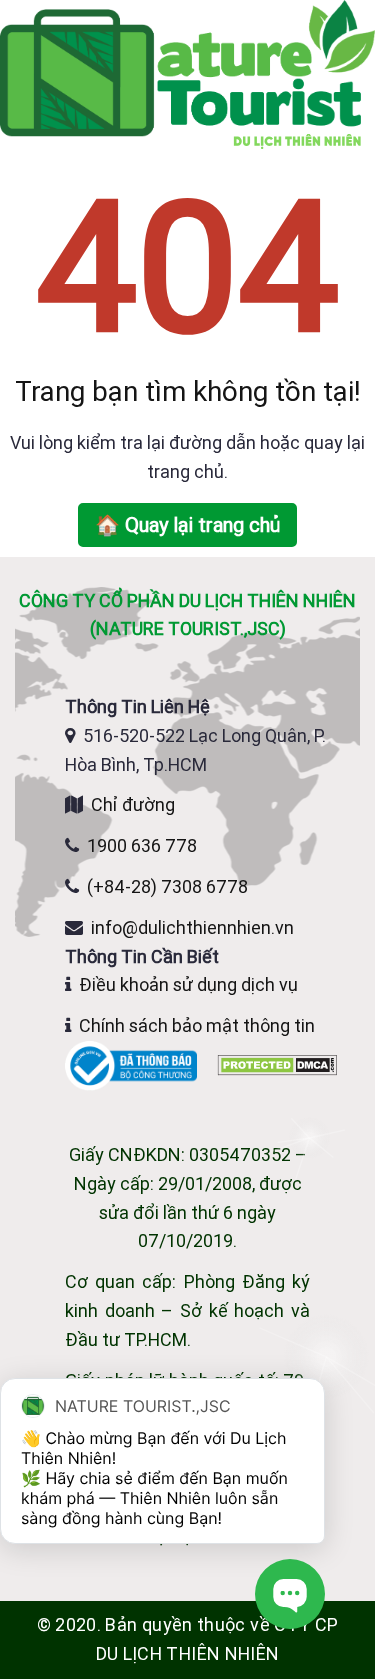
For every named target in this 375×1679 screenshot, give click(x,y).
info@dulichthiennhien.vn (192, 927)
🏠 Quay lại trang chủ (187, 524)
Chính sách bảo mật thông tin (197, 1025)
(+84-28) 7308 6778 (167, 886)
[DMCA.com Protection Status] (277, 1064)
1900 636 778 (142, 845)
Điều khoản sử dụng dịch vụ (188, 984)
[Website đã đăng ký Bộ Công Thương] (133, 1064)
